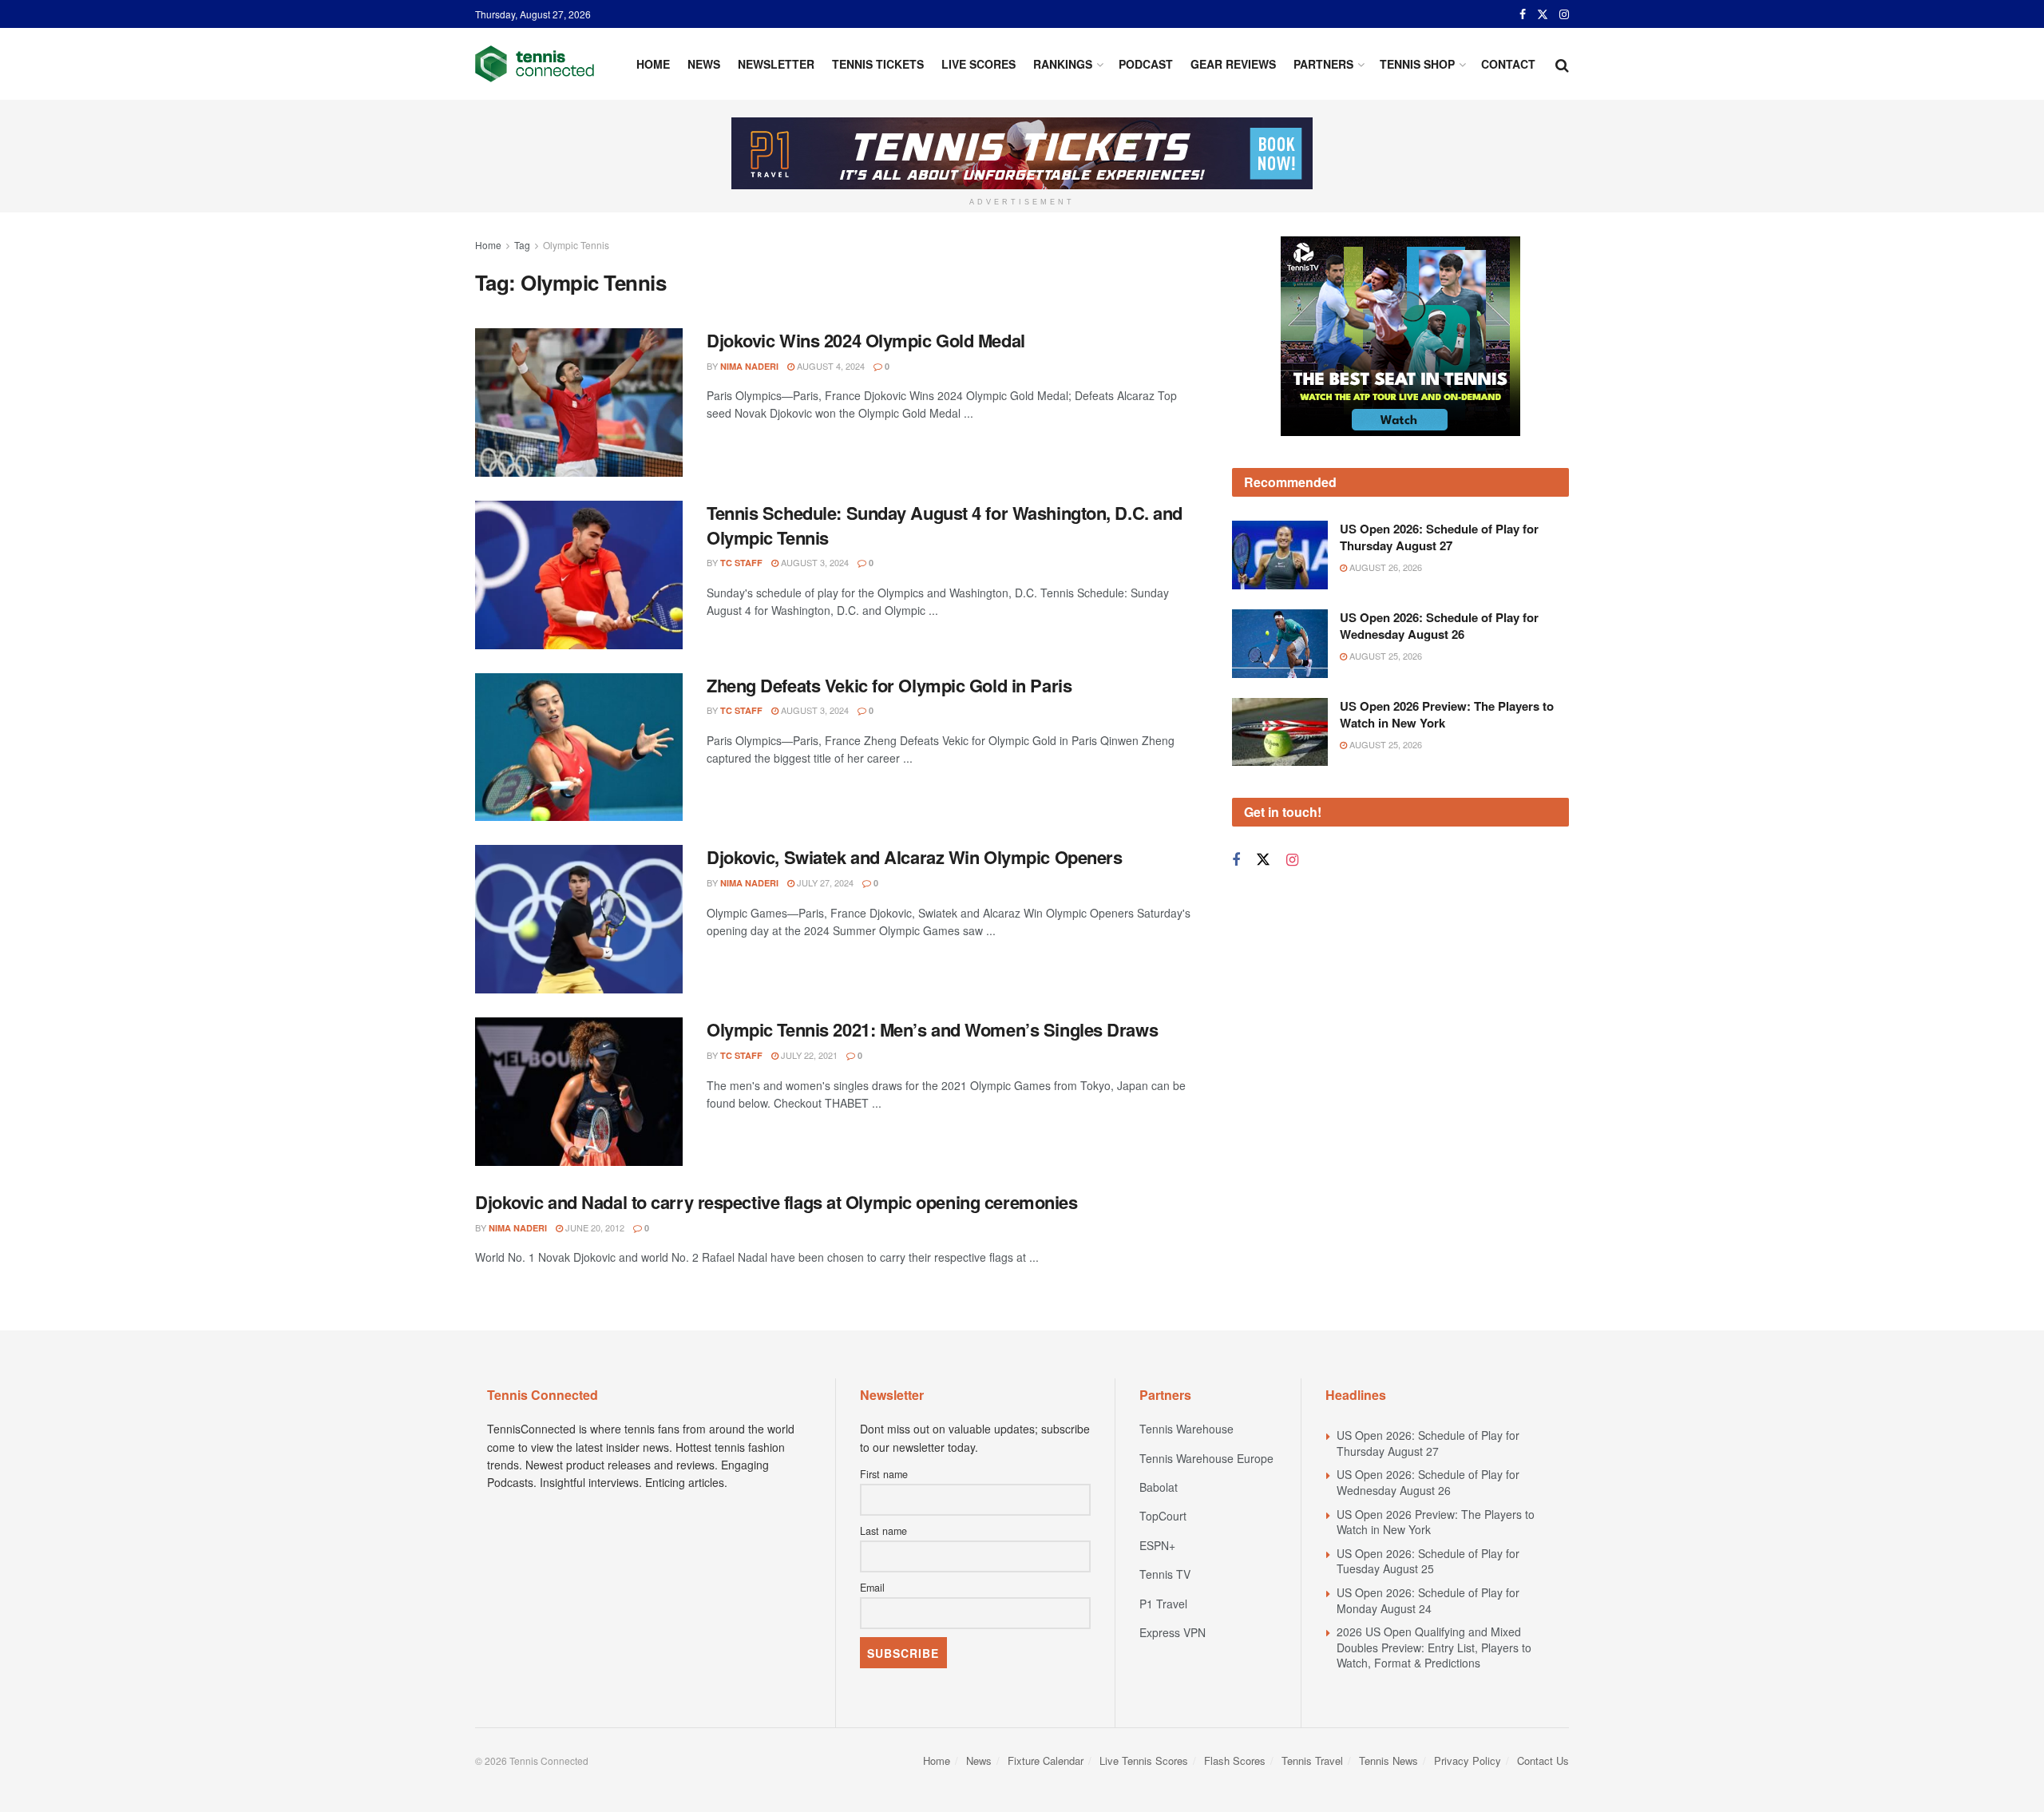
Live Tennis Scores (1144, 1760)
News (704, 64)
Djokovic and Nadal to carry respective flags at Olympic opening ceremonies (776, 1202)
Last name (883, 1531)
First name (884, 1474)
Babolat (1159, 1487)
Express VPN (1173, 1632)
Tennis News (1388, 1760)
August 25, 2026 (1384, 656)
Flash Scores (1235, 1760)
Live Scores (978, 64)
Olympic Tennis (576, 245)
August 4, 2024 (830, 366)
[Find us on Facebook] (1523, 14)
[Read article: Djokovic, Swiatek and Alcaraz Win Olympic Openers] (579, 919)
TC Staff (741, 563)
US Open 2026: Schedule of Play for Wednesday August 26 (1439, 626)
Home (653, 64)
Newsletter (776, 64)
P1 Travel (1163, 1604)
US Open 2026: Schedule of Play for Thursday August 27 (1439, 537)
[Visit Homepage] (535, 64)
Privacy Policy (1468, 1760)
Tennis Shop (1417, 64)
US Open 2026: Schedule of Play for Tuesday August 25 (1428, 1561)
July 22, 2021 (808, 1055)
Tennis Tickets (878, 64)
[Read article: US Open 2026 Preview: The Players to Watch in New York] (1280, 732)
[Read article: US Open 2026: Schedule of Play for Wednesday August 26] (1280, 644)
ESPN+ (1157, 1545)
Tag (522, 245)
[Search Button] (1562, 64)
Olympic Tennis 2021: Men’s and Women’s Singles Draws (932, 1029)
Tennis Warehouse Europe (1206, 1458)
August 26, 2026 (1384, 567)
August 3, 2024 (814, 562)
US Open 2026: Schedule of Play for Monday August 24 (1428, 1600)
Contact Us (1543, 1760)
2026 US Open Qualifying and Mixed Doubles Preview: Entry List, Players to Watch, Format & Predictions (1434, 1647)
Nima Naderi (749, 366)
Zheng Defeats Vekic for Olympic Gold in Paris (889, 685)
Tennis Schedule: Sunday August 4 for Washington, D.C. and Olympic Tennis (945, 525)
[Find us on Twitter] (1543, 14)
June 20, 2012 (594, 1227)
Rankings (1063, 64)
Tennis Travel (1312, 1760)
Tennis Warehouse (1186, 1429)
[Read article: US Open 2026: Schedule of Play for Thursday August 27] (1280, 555)
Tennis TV (1165, 1574)
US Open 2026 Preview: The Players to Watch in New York (1447, 714)
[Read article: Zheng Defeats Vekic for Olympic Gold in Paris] (579, 747)
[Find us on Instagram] (1564, 14)
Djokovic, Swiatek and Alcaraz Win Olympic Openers (914, 857)
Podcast (1146, 64)
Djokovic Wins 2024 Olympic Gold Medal (866, 340)
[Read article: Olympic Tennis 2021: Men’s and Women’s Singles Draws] (579, 1092)
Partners (1323, 64)
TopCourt (1163, 1516)
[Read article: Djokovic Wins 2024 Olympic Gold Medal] (579, 402)
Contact (1508, 64)
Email (872, 1588)
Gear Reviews (1233, 64)
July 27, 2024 (824, 882)
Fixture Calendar (1046, 1760)
